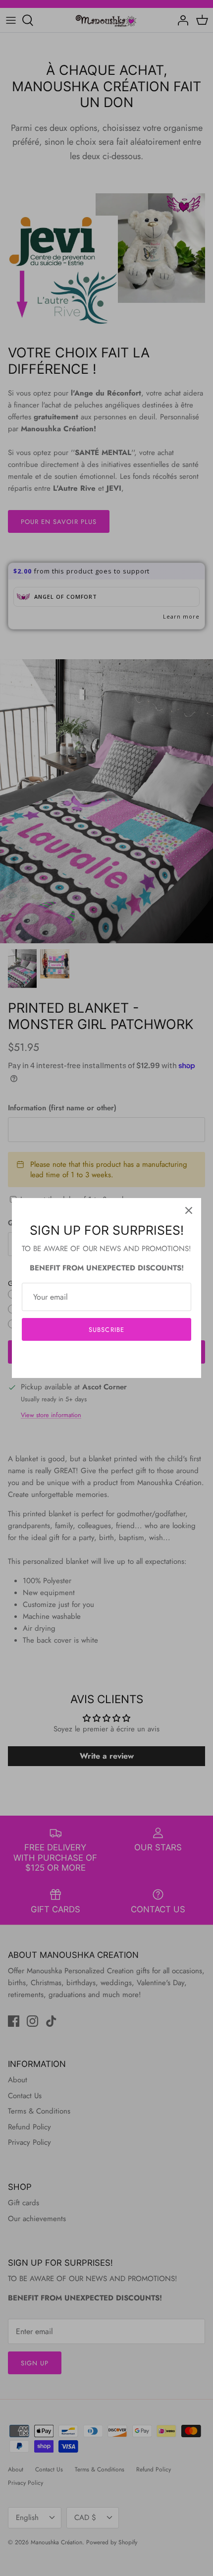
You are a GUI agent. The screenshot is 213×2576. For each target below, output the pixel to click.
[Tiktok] (122, 1359)
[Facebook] (92, 1359)
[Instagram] (107, 1359)
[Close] (189, 1210)
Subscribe (106, 1330)
